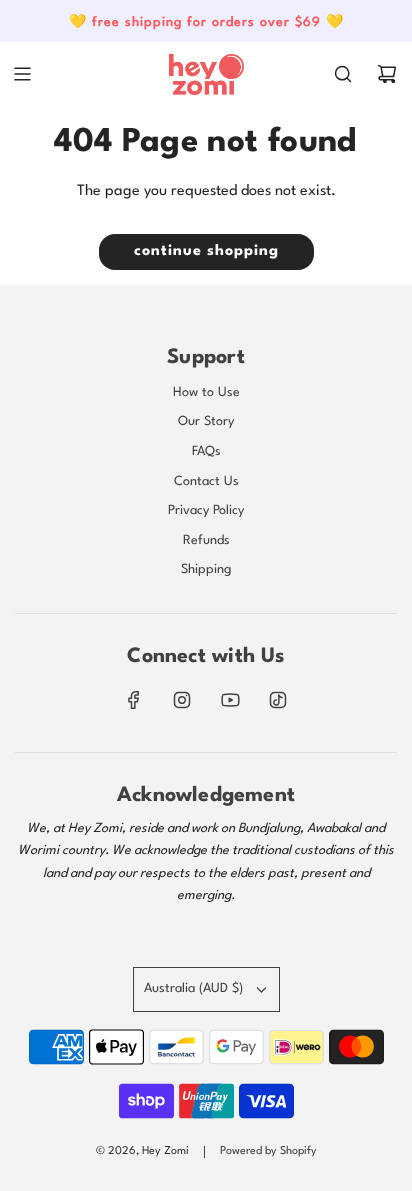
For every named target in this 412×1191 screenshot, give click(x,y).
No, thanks (107, 729)
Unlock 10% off (106, 695)
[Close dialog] (392, 508)
